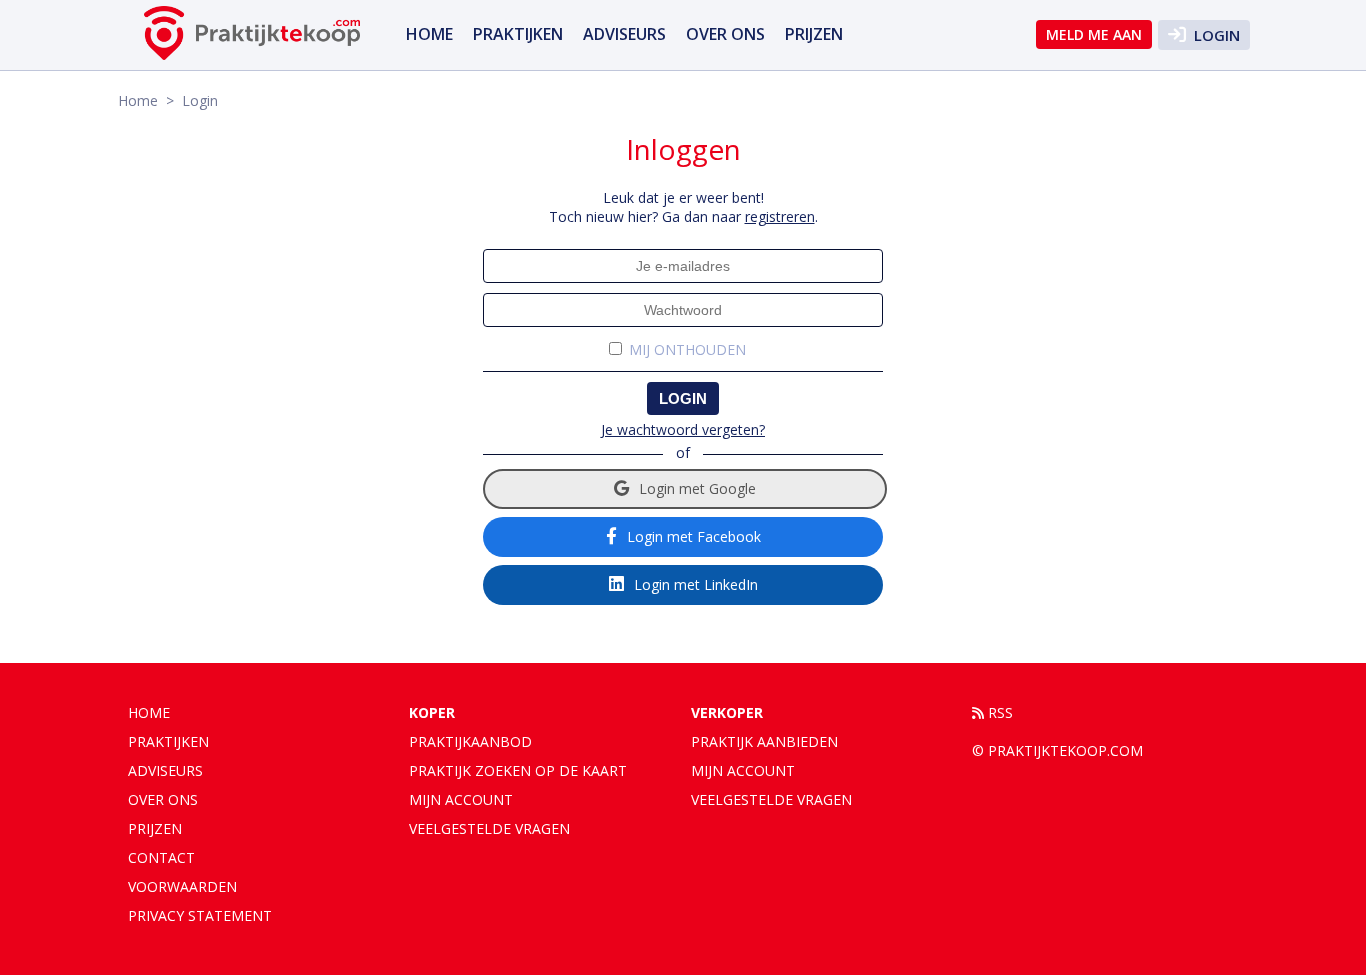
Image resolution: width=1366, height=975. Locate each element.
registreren (780, 216)
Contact (161, 857)
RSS (998, 712)
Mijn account (461, 799)
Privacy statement (200, 915)
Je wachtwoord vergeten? (683, 429)
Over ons (725, 34)
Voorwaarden (182, 886)
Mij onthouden (687, 350)
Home (429, 34)
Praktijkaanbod (470, 741)
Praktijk (764, 741)
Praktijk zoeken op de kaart (518, 770)
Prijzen (814, 34)
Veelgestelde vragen (489, 828)
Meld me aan (1094, 34)
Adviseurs (624, 34)
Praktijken (518, 34)
